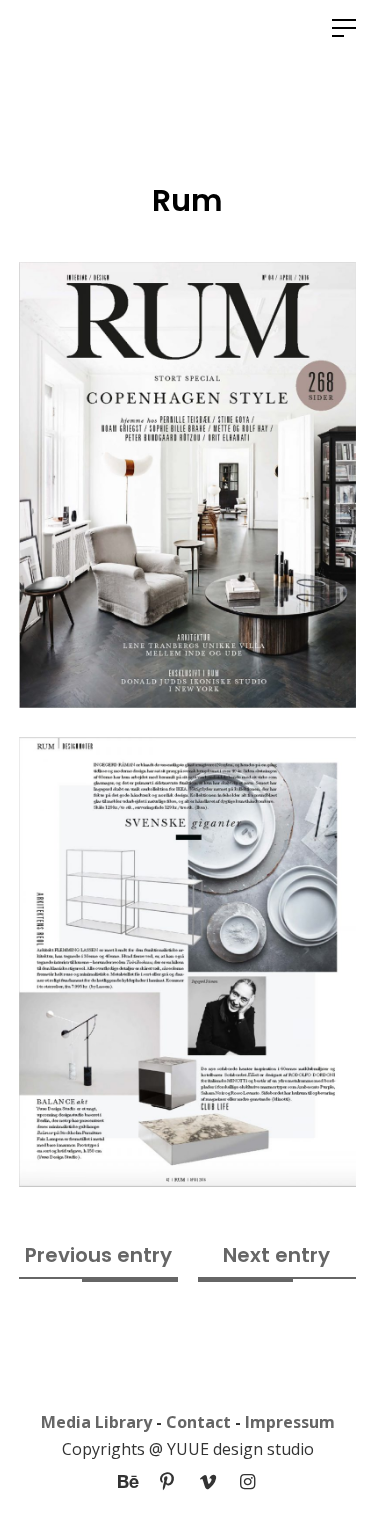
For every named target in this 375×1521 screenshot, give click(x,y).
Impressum (290, 1422)
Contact (198, 1422)
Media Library (96, 1422)
